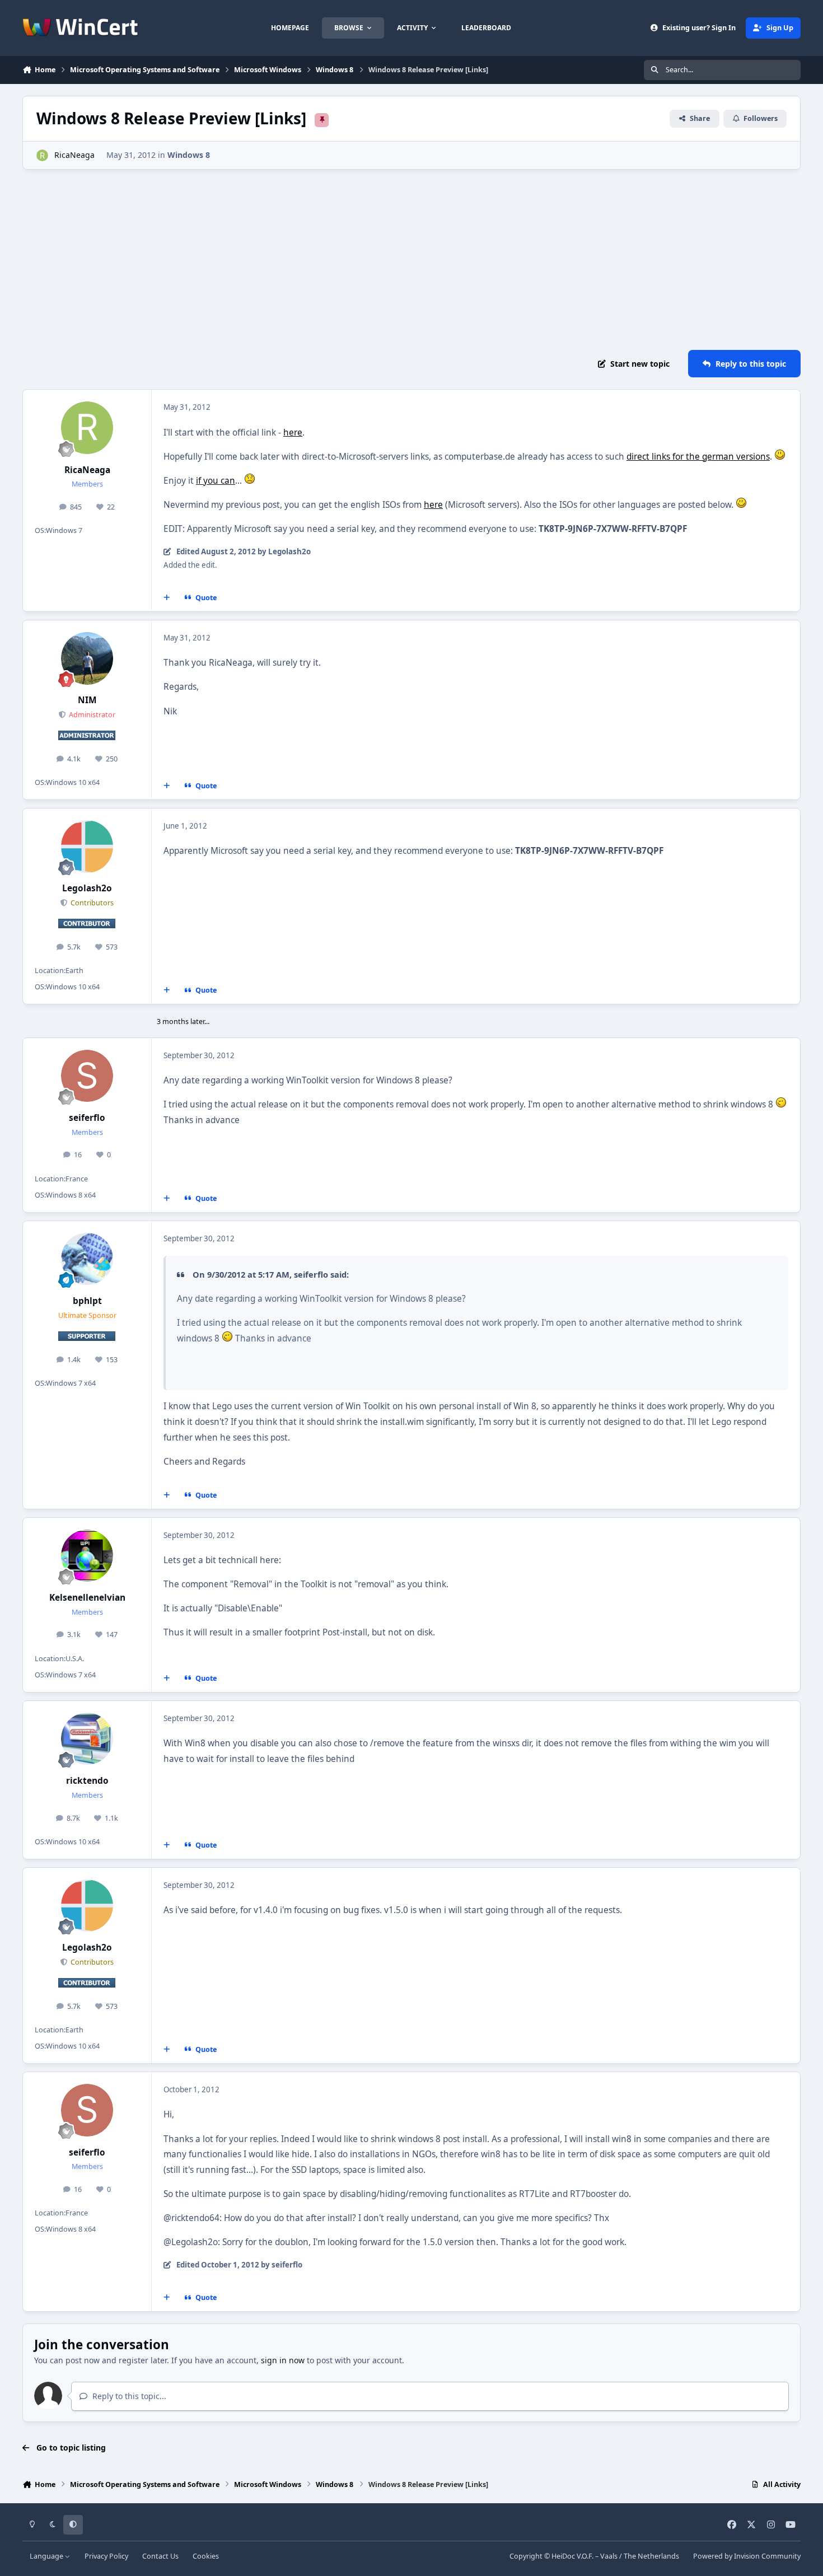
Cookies (206, 2556)
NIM (87, 700)
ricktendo (87, 1781)
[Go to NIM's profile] (87, 658)
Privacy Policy (106, 2556)
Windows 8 (189, 155)
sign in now (283, 2360)
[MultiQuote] (167, 598)
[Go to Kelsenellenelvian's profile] (87, 1556)
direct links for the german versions (698, 457)
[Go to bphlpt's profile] (87, 1259)
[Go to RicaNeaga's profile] (42, 155)
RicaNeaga (74, 155)
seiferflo (87, 1118)
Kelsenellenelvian (87, 1598)
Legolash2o (87, 888)
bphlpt (87, 1301)
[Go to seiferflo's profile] (87, 1076)
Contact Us (160, 2556)
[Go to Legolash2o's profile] (87, 847)
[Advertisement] (411, 260)
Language (47, 2556)
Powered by (747, 2556)
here (293, 433)
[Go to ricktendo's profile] (87, 1739)
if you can (216, 481)
